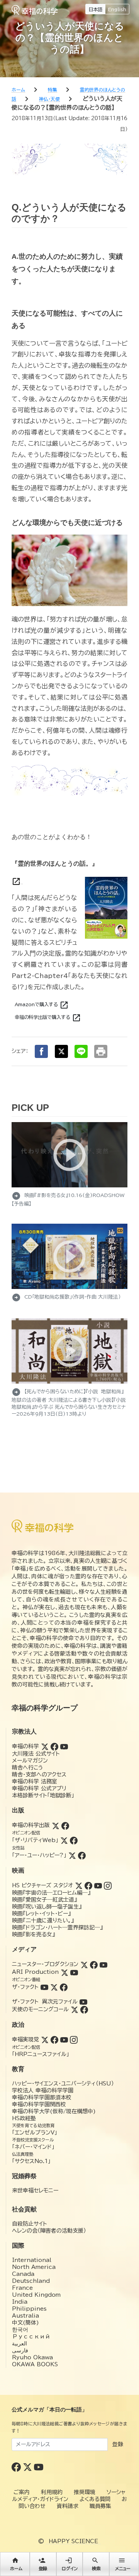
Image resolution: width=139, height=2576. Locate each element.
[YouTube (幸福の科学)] (64, 1746)
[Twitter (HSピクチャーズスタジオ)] (79, 1885)
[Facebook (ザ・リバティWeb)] (74, 1840)
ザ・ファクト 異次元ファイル (45, 2002)
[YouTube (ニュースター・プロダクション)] (103, 1964)
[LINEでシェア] (81, 1051)
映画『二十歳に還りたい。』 (43, 1921)
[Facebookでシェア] (41, 1051)
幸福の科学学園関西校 (39, 2104)
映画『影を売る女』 (33, 1934)
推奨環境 (85, 2492)
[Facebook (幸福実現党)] (54, 2039)
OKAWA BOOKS (35, 2364)
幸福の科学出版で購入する (48, 1018)
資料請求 (68, 2506)
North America (34, 2267)
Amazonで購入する (42, 1005)
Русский (31, 2337)
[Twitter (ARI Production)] (64, 1972)
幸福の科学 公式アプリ (39, 1788)
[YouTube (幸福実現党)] (64, 2039)
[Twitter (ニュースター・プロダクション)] (84, 1964)
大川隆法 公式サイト (36, 1754)
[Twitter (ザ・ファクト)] (54, 1987)
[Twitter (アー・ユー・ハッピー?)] (72, 1855)
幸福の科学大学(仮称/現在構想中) (54, 2111)
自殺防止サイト (30, 2224)
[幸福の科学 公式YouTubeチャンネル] (39, 2467)
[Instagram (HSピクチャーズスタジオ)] (108, 1885)
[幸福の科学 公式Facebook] (17, 2467)
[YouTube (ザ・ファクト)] (44, 1987)
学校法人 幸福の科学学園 (43, 2090)
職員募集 (100, 2506)
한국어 (20, 2330)
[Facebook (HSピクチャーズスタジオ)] (88, 1885)
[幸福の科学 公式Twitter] (28, 2467)
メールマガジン (30, 1761)
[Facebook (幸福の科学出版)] (65, 1825)
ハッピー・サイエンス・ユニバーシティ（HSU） (63, 2084)
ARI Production (35, 1972)
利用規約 (52, 2492)
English (117, 9)
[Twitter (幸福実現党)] (45, 2039)
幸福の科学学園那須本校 (42, 2097)
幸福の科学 (25, 1746)
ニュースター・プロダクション (45, 1964)
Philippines (29, 2309)
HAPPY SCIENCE (73, 2541)
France (22, 2288)
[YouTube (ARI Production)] (74, 1972)
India (20, 2302)
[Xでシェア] (61, 1051)
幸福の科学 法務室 (35, 1781)
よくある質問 (95, 2499)
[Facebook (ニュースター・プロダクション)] (94, 1964)
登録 (118, 2444)
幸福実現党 (25, 2039)
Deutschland (31, 2281)
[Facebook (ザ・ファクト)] (64, 1987)
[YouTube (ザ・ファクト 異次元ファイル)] (83, 2002)
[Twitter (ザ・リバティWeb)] (64, 1840)
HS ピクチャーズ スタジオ (42, 1885)
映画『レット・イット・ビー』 (41, 1914)
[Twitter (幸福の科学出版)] (56, 1825)
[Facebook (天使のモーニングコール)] (84, 2009)
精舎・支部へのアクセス (39, 1775)
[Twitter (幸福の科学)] (45, 1746)
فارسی (20, 2350)
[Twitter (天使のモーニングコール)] (75, 2009)
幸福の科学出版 (31, 1825)
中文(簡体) (25, 2323)
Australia (25, 2316)
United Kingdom (36, 2295)
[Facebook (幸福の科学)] (54, 1746)
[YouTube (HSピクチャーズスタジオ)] (98, 1885)
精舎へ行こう (28, 1768)
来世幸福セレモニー (35, 2191)
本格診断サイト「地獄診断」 (43, 1795)
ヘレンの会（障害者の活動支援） (49, 2231)
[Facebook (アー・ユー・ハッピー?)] (82, 1855)
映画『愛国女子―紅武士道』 (44, 1900)
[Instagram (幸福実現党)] (74, 2039)
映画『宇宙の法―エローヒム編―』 (51, 1893)
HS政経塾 (24, 2118)
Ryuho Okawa (32, 2357)
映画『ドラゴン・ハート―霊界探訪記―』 (57, 1927)
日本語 (95, 9)
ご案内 (22, 2492)
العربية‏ (19, 2343)
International (32, 2260)
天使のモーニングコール (40, 2009)
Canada (23, 2274)
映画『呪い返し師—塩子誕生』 (47, 1907)
